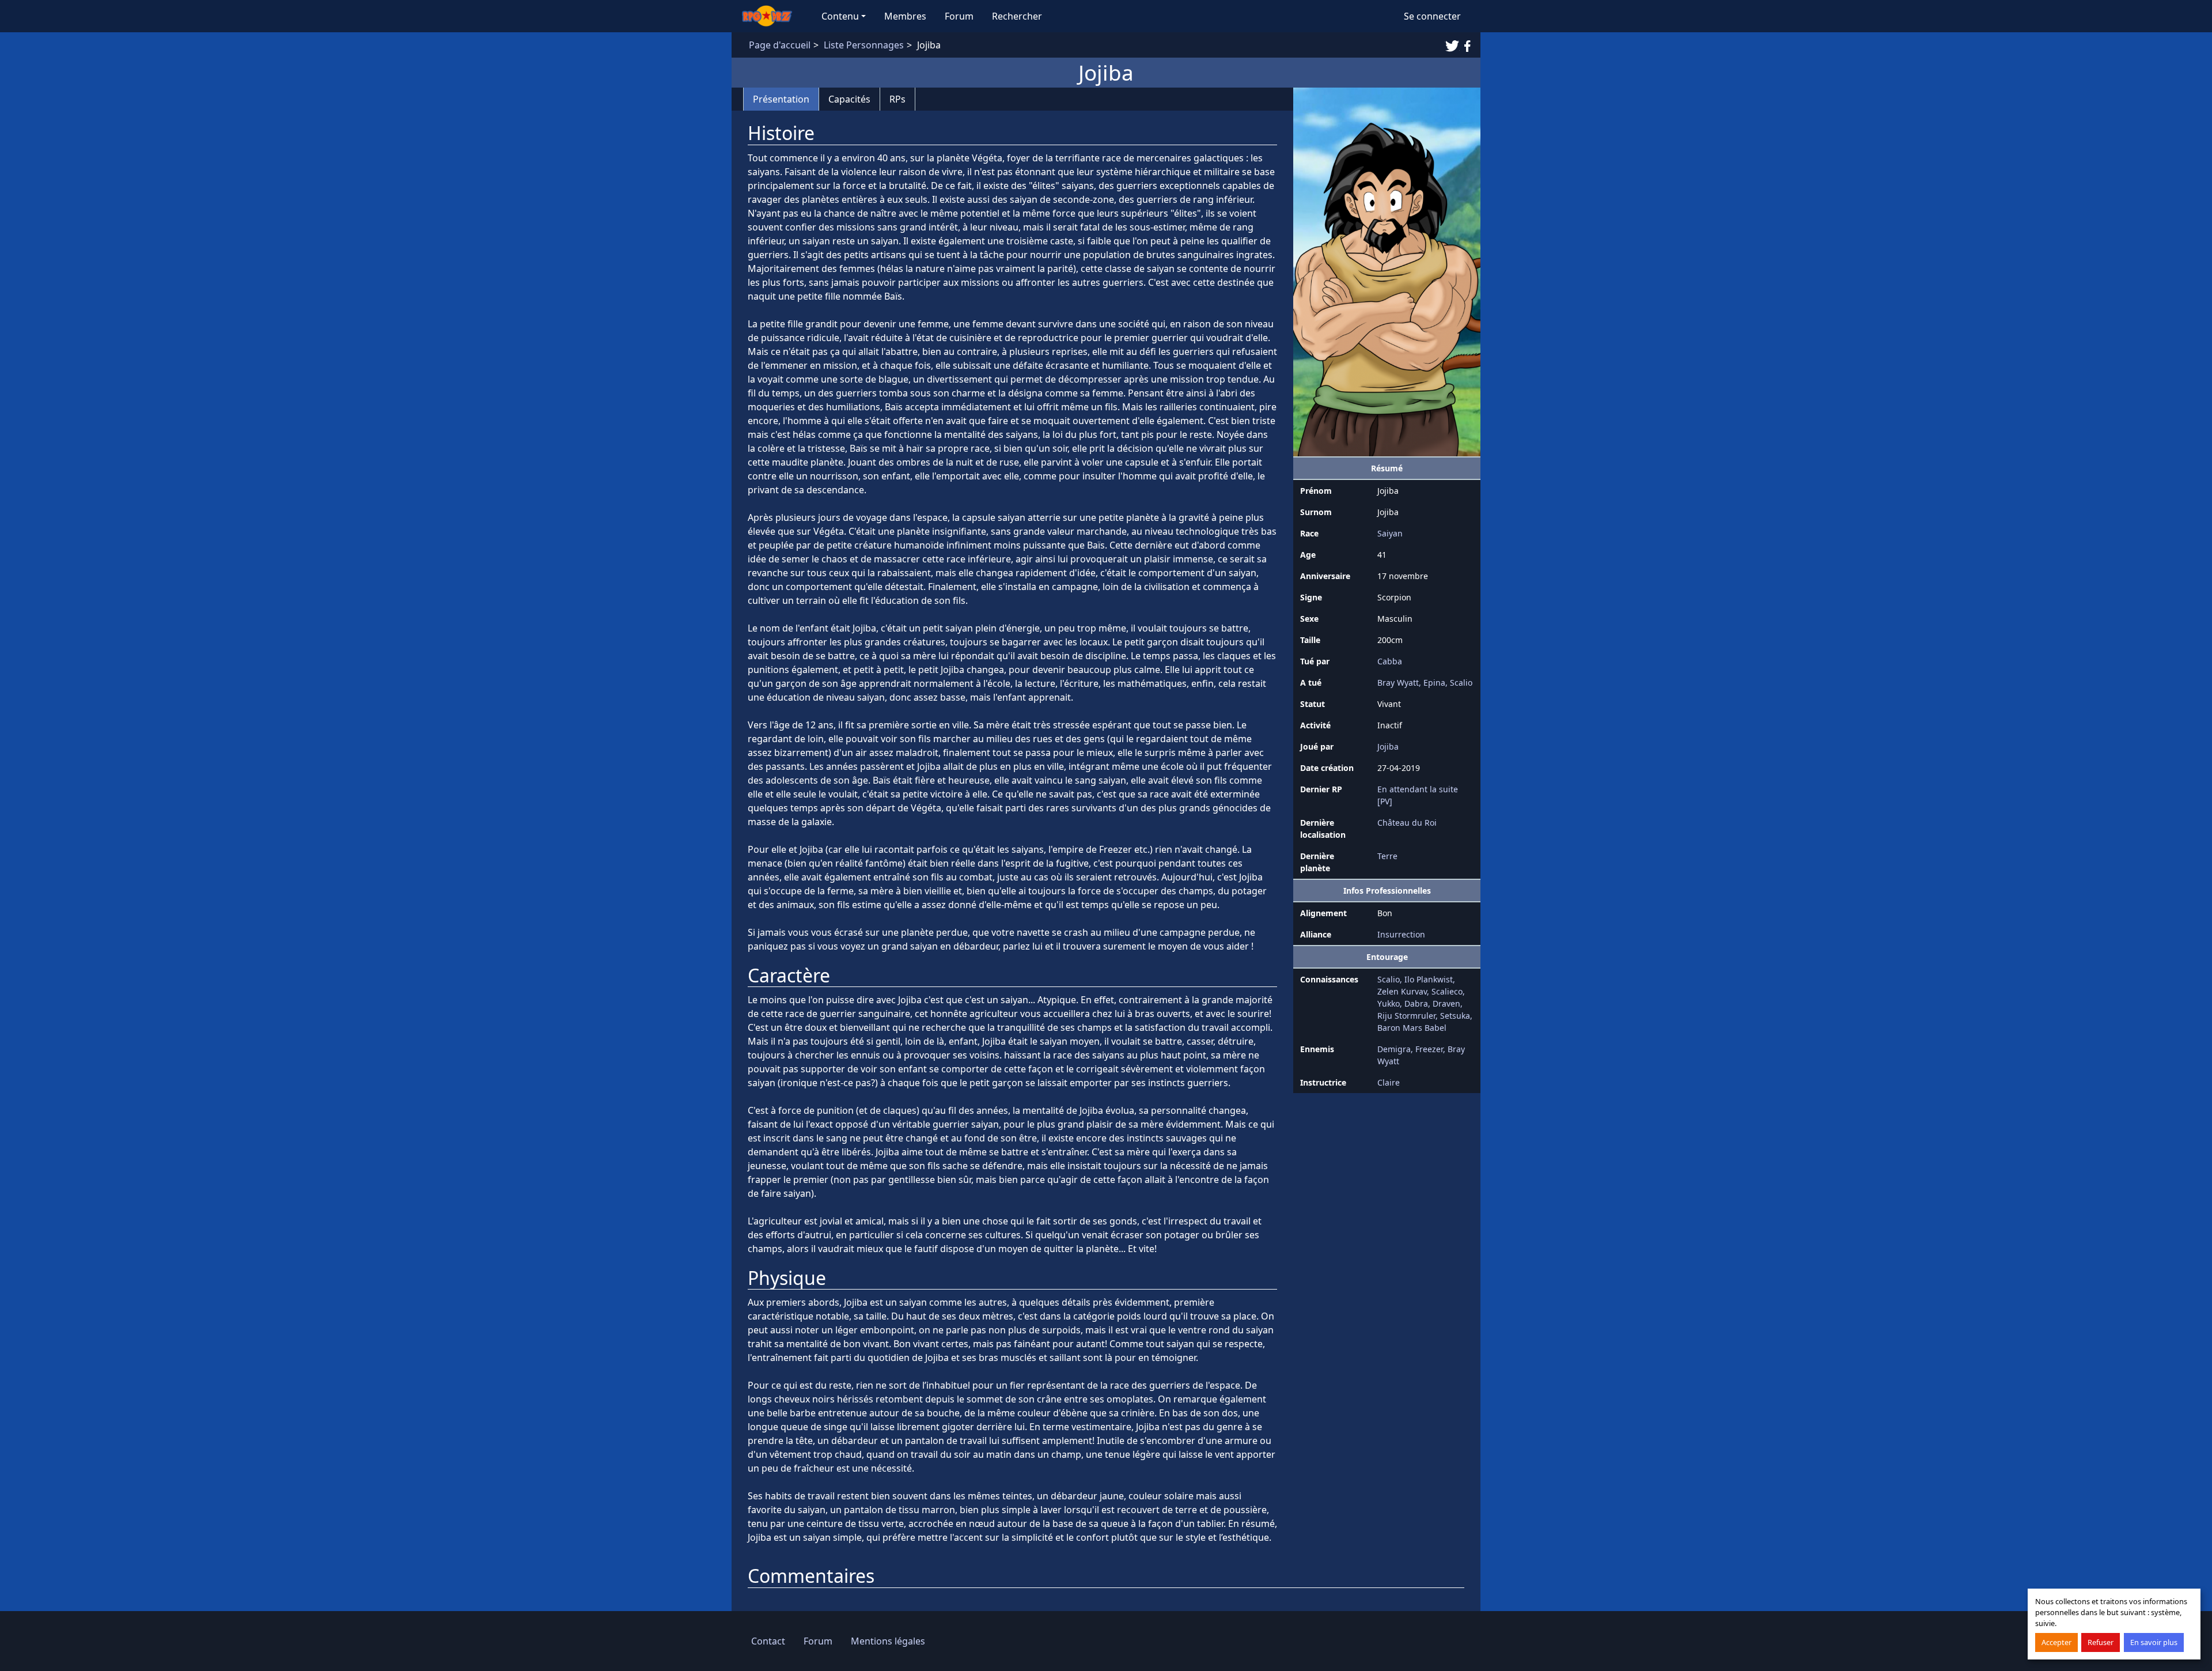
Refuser (2101, 1642)
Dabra (1416, 1003)
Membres (905, 16)
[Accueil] (772, 16)
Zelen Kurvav (1402, 991)
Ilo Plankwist (1429, 979)
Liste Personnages (864, 45)
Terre (1387, 856)
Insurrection (1401, 934)
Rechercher (1017, 16)
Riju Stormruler (1406, 1016)
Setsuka (1455, 1016)
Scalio (1461, 683)
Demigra (1394, 1049)
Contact (768, 1641)
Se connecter (1432, 16)
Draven (1446, 1003)
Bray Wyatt (1398, 683)
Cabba (1390, 661)
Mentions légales (888, 1641)
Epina (1434, 683)
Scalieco (1447, 991)
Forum (959, 16)
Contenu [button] (840, 16)
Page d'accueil (780, 45)
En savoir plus (2154, 1642)
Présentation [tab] (781, 99)
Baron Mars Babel (1412, 1028)
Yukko (1389, 1003)
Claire (1389, 1082)
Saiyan (1390, 533)
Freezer (1429, 1049)
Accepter (2056, 1642)
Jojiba (1388, 746)
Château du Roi (1407, 823)
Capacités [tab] (849, 99)
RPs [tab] (897, 99)
